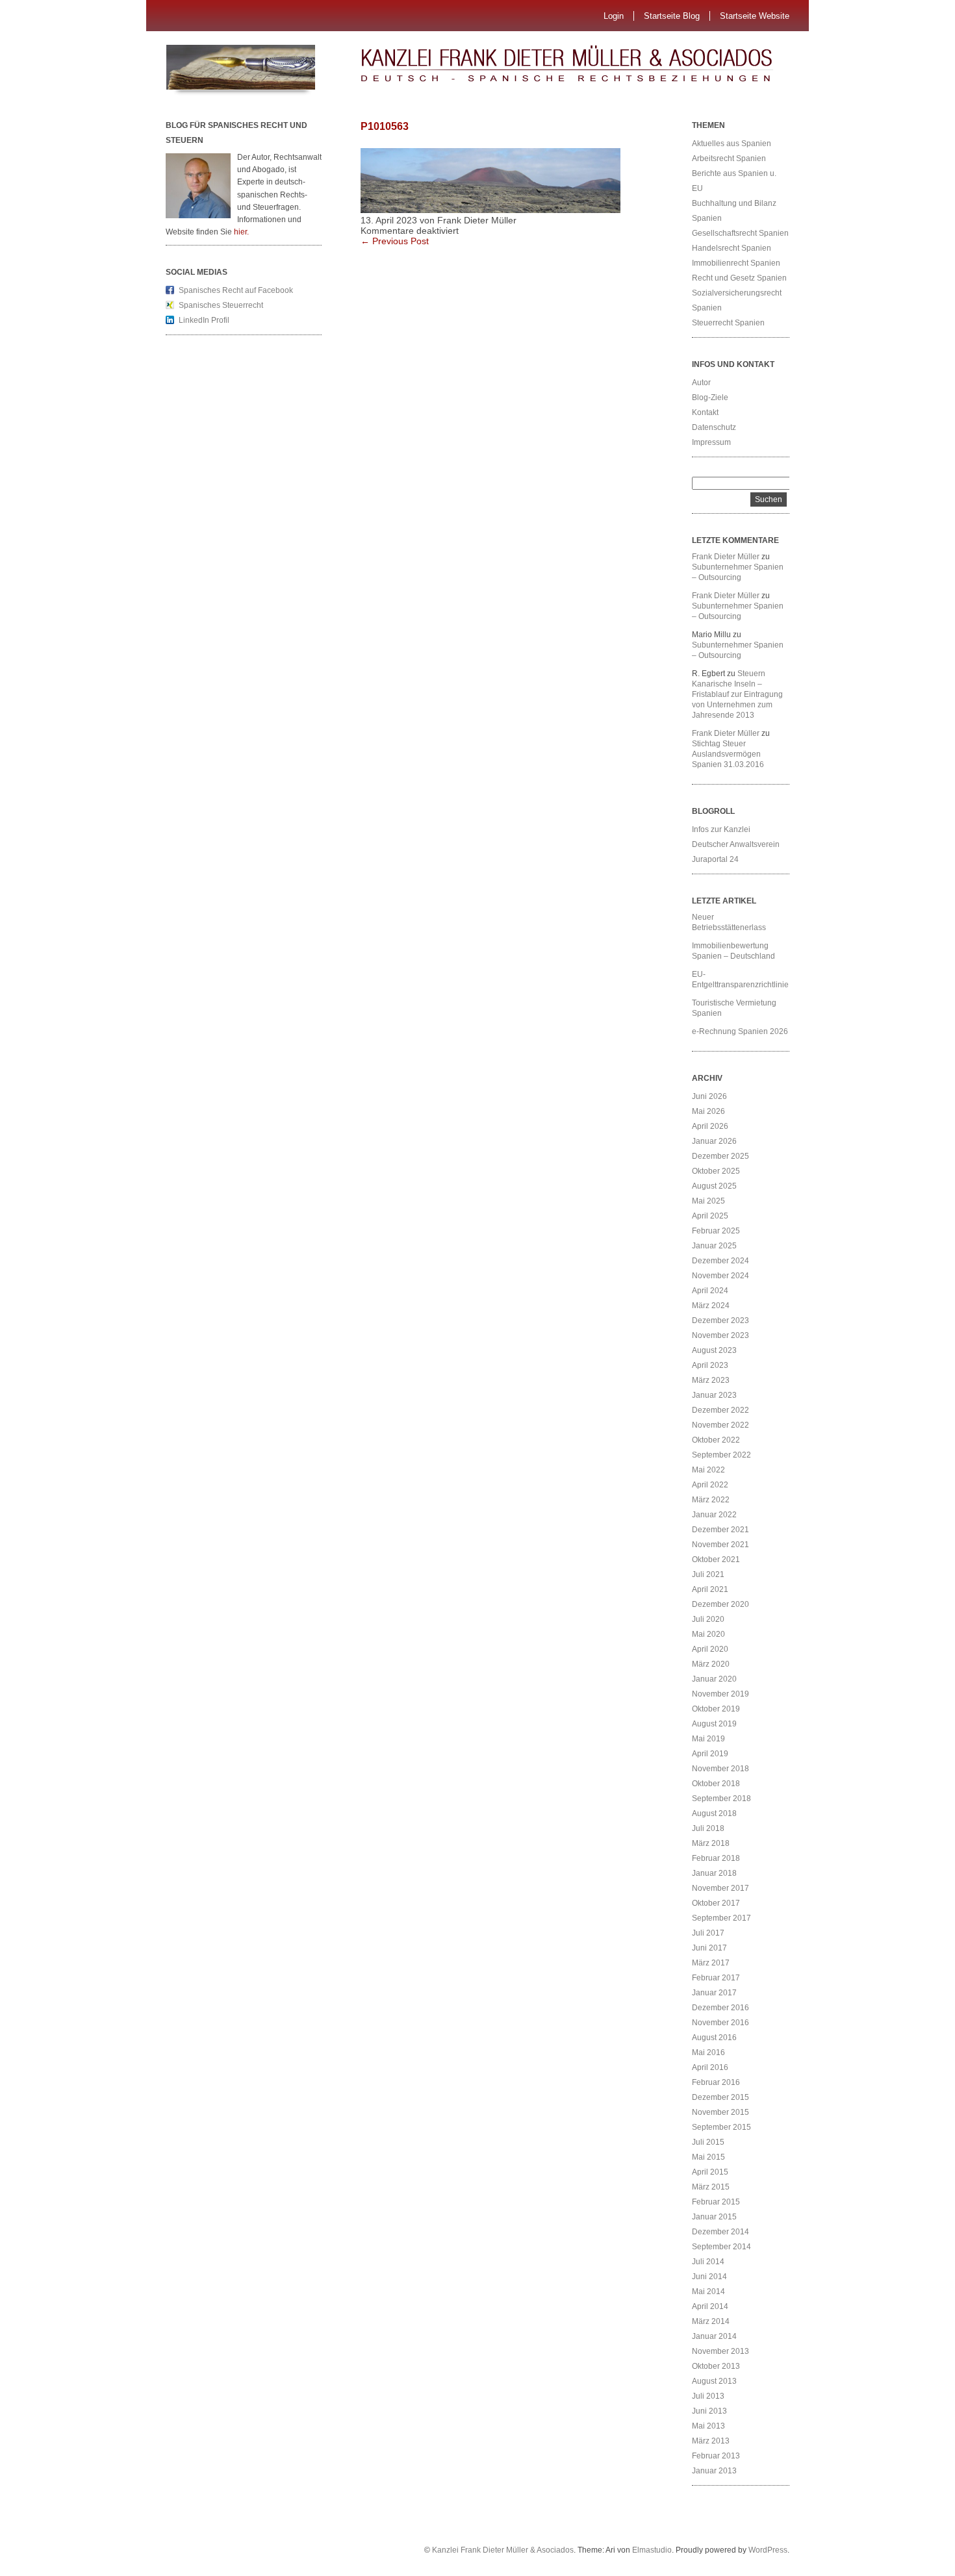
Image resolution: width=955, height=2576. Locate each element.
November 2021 (720, 1545)
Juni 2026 (709, 1096)
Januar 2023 (714, 1395)
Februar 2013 (716, 2456)
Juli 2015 (708, 2142)
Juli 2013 (708, 2396)
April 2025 (710, 1216)
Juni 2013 (709, 2411)
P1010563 (385, 126)
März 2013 (711, 2441)
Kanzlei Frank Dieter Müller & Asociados (503, 2550)
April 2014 (710, 2306)
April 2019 (710, 1754)
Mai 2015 (708, 2157)
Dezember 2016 (720, 2008)
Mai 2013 (708, 2426)
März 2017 (711, 1963)
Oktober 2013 (716, 2366)
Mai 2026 (708, 1111)
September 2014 (721, 2247)
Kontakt (705, 412)
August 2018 (714, 1813)
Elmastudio (652, 2550)
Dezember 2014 (720, 2232)
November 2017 (720, 1888)
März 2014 (711, 2321)
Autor (701, 383)
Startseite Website (755, 16)
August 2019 (714, 1724)
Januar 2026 (714, 1141)
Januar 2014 (714, 2336)
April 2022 (710, 1485)
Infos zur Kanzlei (721, 829)
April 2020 (710, 1649)
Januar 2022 (714, 1515)
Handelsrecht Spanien (732, 248)
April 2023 (710, 1365)
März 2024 (711, 1306)
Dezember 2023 (720, 1320)
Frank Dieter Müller (726, 557)
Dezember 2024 (720, 1261)
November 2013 (720, 2351)
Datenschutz (714, 427)
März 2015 (711, 2187)
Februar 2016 (716, 2082)
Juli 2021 (708, 1574)
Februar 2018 (716, 1858)
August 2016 (714, 2038)
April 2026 (710, 1126)
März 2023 (711, 1380)
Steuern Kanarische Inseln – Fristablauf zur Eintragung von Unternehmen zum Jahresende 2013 (737, 694)
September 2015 (721, 2127)
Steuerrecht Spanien (728, 323)
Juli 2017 (708, 1933)
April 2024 (710, 1291)
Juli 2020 (708, 1619)
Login (614, 16)
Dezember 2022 (720, 1410)
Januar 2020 (714, 1679)
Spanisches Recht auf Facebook (236, 290)
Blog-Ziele (710, 398)
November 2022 (720, 1425)
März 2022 (711, 1500)
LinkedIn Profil (204, 320)
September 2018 (721, 1799)
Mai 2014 (708, 2292)
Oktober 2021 (716, 1559)
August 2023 (714, 1350)
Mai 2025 (708, 1201)
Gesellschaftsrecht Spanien (740, 233)
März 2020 (711, 1664)
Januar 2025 (714, 1246)
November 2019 (720, 1694)
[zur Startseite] (591, 68)
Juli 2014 (708, 2262)
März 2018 (711, 1843)
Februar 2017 (716, 1978)
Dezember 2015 (720, 2097)
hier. (241, 232)
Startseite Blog (672, 16)
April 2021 (710, 1589)
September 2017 (721, 1918)
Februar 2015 (716, 2202)
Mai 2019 (708, 1739)
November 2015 (720, 2112)
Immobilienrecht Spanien (736, 263)
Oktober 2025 (716, 1171)
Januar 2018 (714, 1873)
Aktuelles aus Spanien (732, 144)
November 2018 (720, 1769)
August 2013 (714, 2381)
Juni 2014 (709, 2277)
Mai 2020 (708, 1634)
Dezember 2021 (720, 1530)
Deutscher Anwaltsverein (736, 844)
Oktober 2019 (716, 1709)
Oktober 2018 (716, 1784)
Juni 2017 (709, 1948)
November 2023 (720, 1335)
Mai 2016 (708, 2052)
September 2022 (721, 1455)
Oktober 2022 (716, 1440)
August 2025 (714, 1186)
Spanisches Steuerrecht (221, 305)
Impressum (711, 442)
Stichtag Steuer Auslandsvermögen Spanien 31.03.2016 (728, 754)
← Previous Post (395, 241)
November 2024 (720, 1276)
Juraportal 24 (715, 859)
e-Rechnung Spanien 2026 (740, 1031)
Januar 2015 (714, 2217)
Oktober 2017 (716, 1903)
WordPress (768, 2550)
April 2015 (710, 2172)
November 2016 (720, 2023)
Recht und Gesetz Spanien (739, 278)
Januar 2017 (714, 1993)
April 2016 (710, 2067)
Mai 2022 (708, 1470)
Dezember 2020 (720, 1604)
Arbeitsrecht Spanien (729, 158)
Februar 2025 (716, 1231)
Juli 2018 (708, 1828)
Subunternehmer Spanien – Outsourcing (738, 572)
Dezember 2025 (720, 1156)
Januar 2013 (714, 2471)
